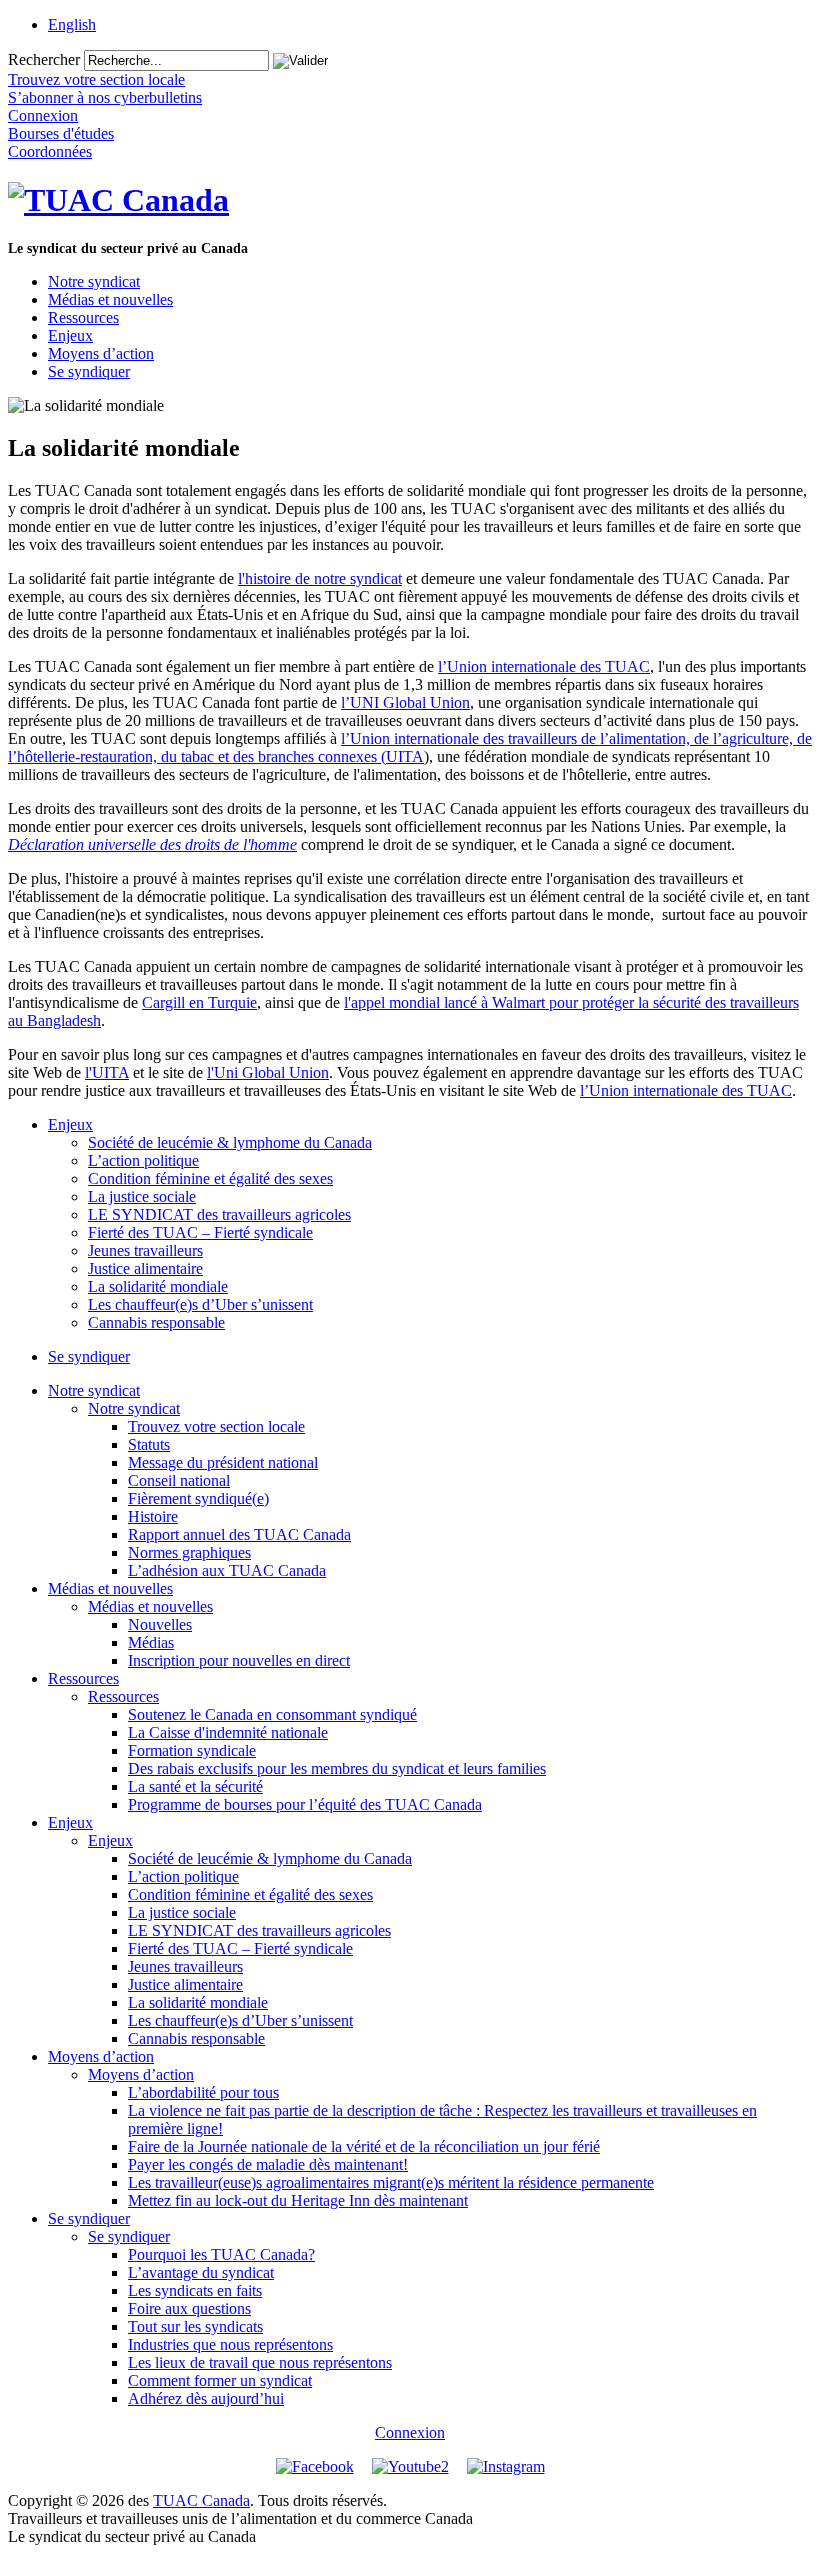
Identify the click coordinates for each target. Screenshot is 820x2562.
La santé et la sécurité (195, 1786)
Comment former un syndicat (220, 2380)
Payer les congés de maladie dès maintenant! (268, 2164)
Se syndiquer (89, 371)
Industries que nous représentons (230, 2344)
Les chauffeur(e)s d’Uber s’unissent (200, 1304)
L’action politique (143, 1160)
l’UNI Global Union (405, 702)
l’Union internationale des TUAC (544, 666)
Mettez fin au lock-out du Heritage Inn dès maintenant (298, 2200)
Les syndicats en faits (195, 2290)
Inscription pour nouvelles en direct (239, 1660)
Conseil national (179, 1480)
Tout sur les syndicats (195, 2326)
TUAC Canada (201, 2500)
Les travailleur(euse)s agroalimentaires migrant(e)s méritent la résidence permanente (391, 2182)
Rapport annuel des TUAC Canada (239, 1534)
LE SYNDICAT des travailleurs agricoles (219, 1214)
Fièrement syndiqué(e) (198, 1498)
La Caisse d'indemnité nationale (228, 1732)
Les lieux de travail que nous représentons (260, 2362)
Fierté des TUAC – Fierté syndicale (200, 1232)
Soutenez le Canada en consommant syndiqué (272, 1714)
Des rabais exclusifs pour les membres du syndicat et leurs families (337, 1768)
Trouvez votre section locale (216, 1426)
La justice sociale (142, 1196)
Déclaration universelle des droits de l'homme (152, 844)
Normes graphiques (189, 1552)
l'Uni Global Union (268, 1072)
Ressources (83, 317)
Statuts (149, 1444)
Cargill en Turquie (199, 1002)
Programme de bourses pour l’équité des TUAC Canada (305, 1804)
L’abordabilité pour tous (203, 2092)
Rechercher (44, 59)
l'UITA (107, 1072)
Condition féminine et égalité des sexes (210, 1178)
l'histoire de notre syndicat (320, 578)
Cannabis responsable (156, 1322)
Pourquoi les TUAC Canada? (221, 2254)
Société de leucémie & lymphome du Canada (230, 1142)
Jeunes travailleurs (145, 1250)
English (72, 24)
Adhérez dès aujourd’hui (206, 2398)
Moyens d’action (101, 353)
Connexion (410, 2432)
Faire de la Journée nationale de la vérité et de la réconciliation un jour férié (364, 2146)
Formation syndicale (192, 1750)
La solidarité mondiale (158, 1286)
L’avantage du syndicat (201, 2272)
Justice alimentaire (145, 1268)
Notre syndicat (94, 281)
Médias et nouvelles (110, 299)
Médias (151, 1642)
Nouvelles (160, 1624)
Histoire (153, 1516)
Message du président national (223, 1462)
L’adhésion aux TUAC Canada (227, 1570)
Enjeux (70, 335)
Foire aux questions (189, 2308)
